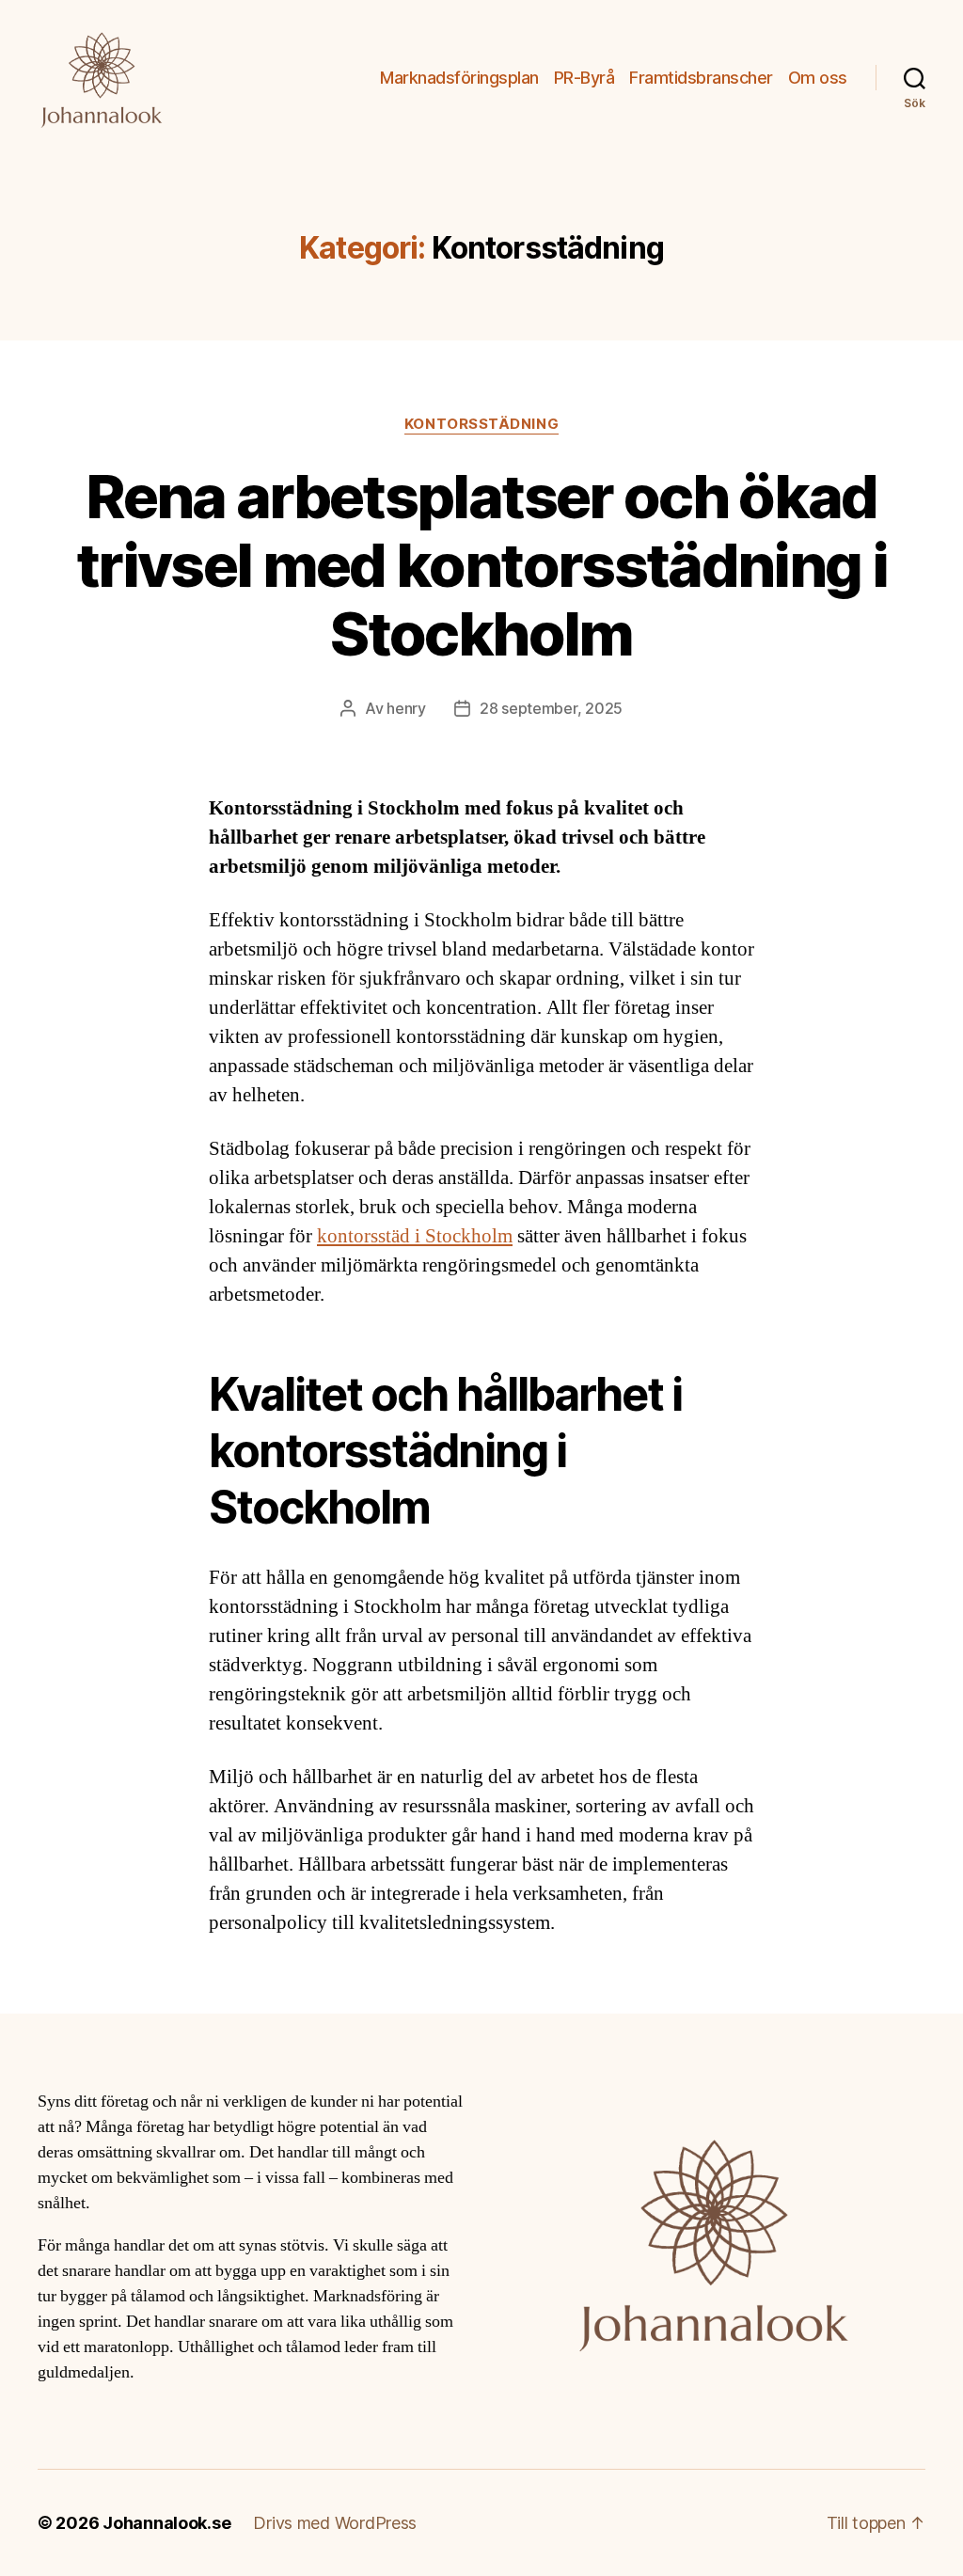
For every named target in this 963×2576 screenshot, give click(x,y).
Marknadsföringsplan (459, 78)
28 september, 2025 (551, 708)
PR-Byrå (584, 78)
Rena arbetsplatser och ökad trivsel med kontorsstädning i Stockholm (481, 565)
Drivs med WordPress (335, 2523)
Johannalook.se (166, 2523)
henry (406, 708)
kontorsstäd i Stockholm (415, 1236)
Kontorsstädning (481, 424)
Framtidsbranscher (701, 78)
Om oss (818, 78)
